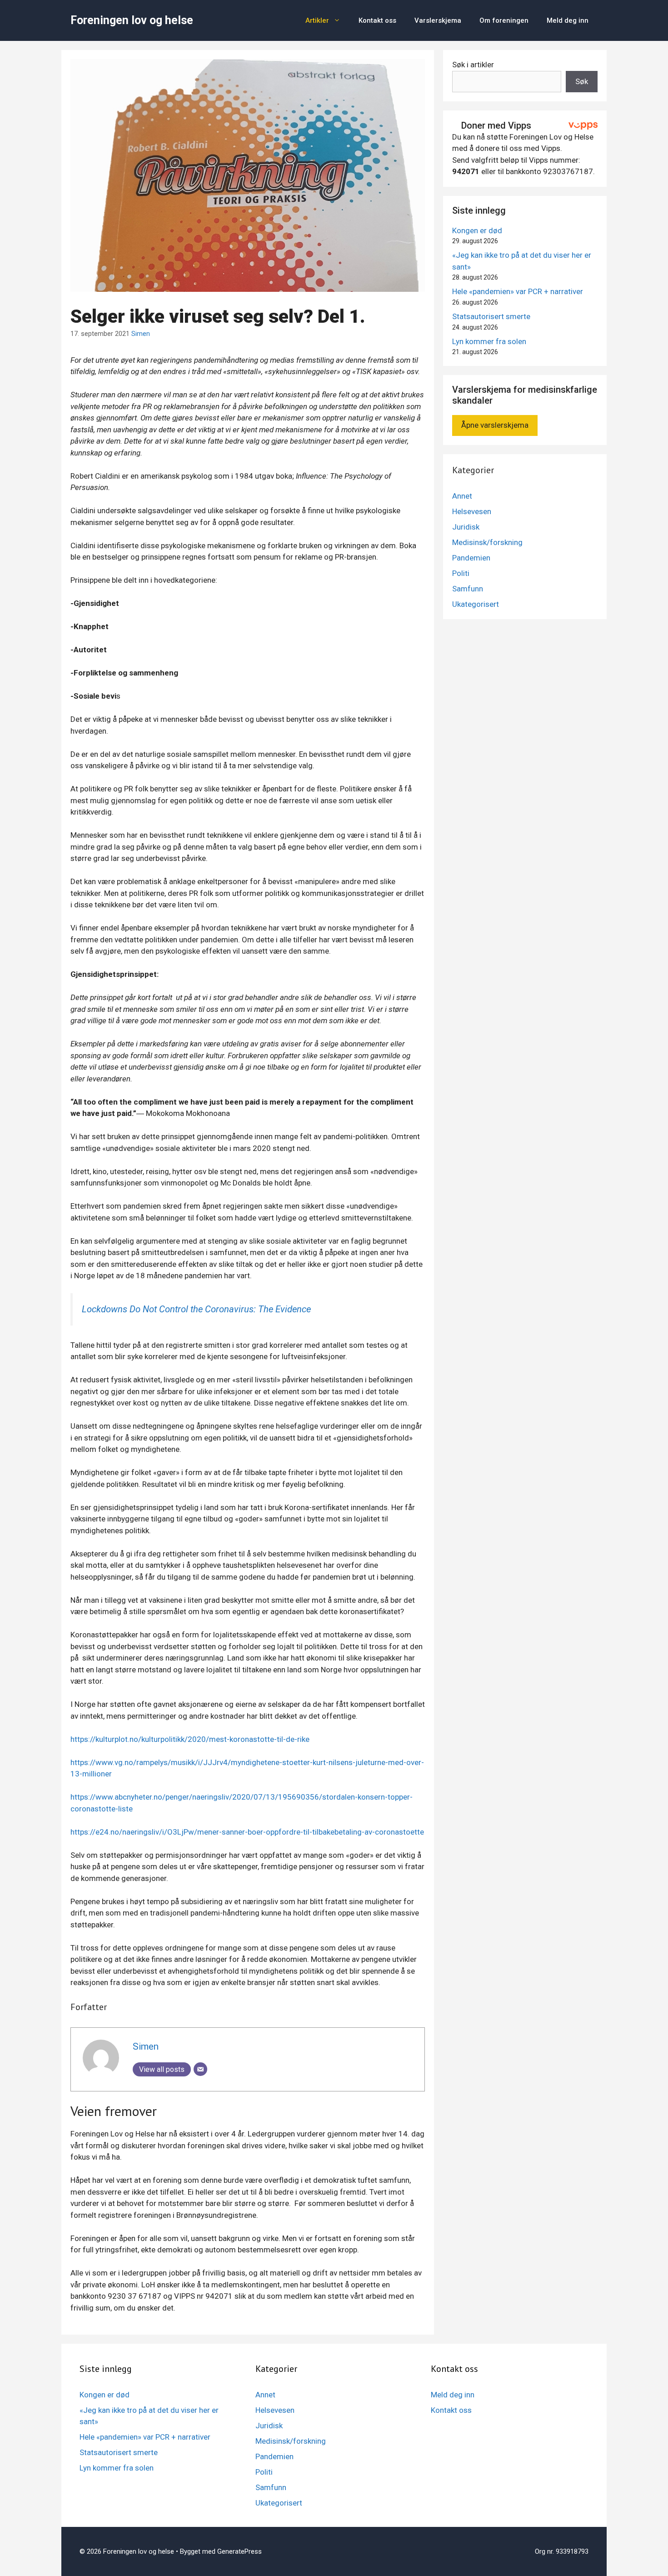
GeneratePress (239, 2551)
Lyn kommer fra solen (489, 341)
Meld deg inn (568, 20)
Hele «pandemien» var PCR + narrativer (518, 291)
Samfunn (468, 589)
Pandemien (471, 558)
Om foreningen (504, 20)
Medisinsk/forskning (487, 542)
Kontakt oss (377, 20)
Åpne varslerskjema (495, 425)
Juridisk (466, 527)
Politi (461, 573)
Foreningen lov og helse (132, 20)
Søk (582, 81)
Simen (141, 334)
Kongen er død (477, 230)
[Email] (200, 2069)
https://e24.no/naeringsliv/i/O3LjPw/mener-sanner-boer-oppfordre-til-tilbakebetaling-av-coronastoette (247, 1832)
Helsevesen (472, 511)
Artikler (317, 20)
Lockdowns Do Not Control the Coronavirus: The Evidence (196, 1309)
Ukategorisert (476, 604)
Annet (462, 496)
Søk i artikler (473, 65)
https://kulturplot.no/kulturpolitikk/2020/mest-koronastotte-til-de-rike (190, 1739)
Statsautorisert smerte (491, 316)
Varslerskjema (438, 20)
